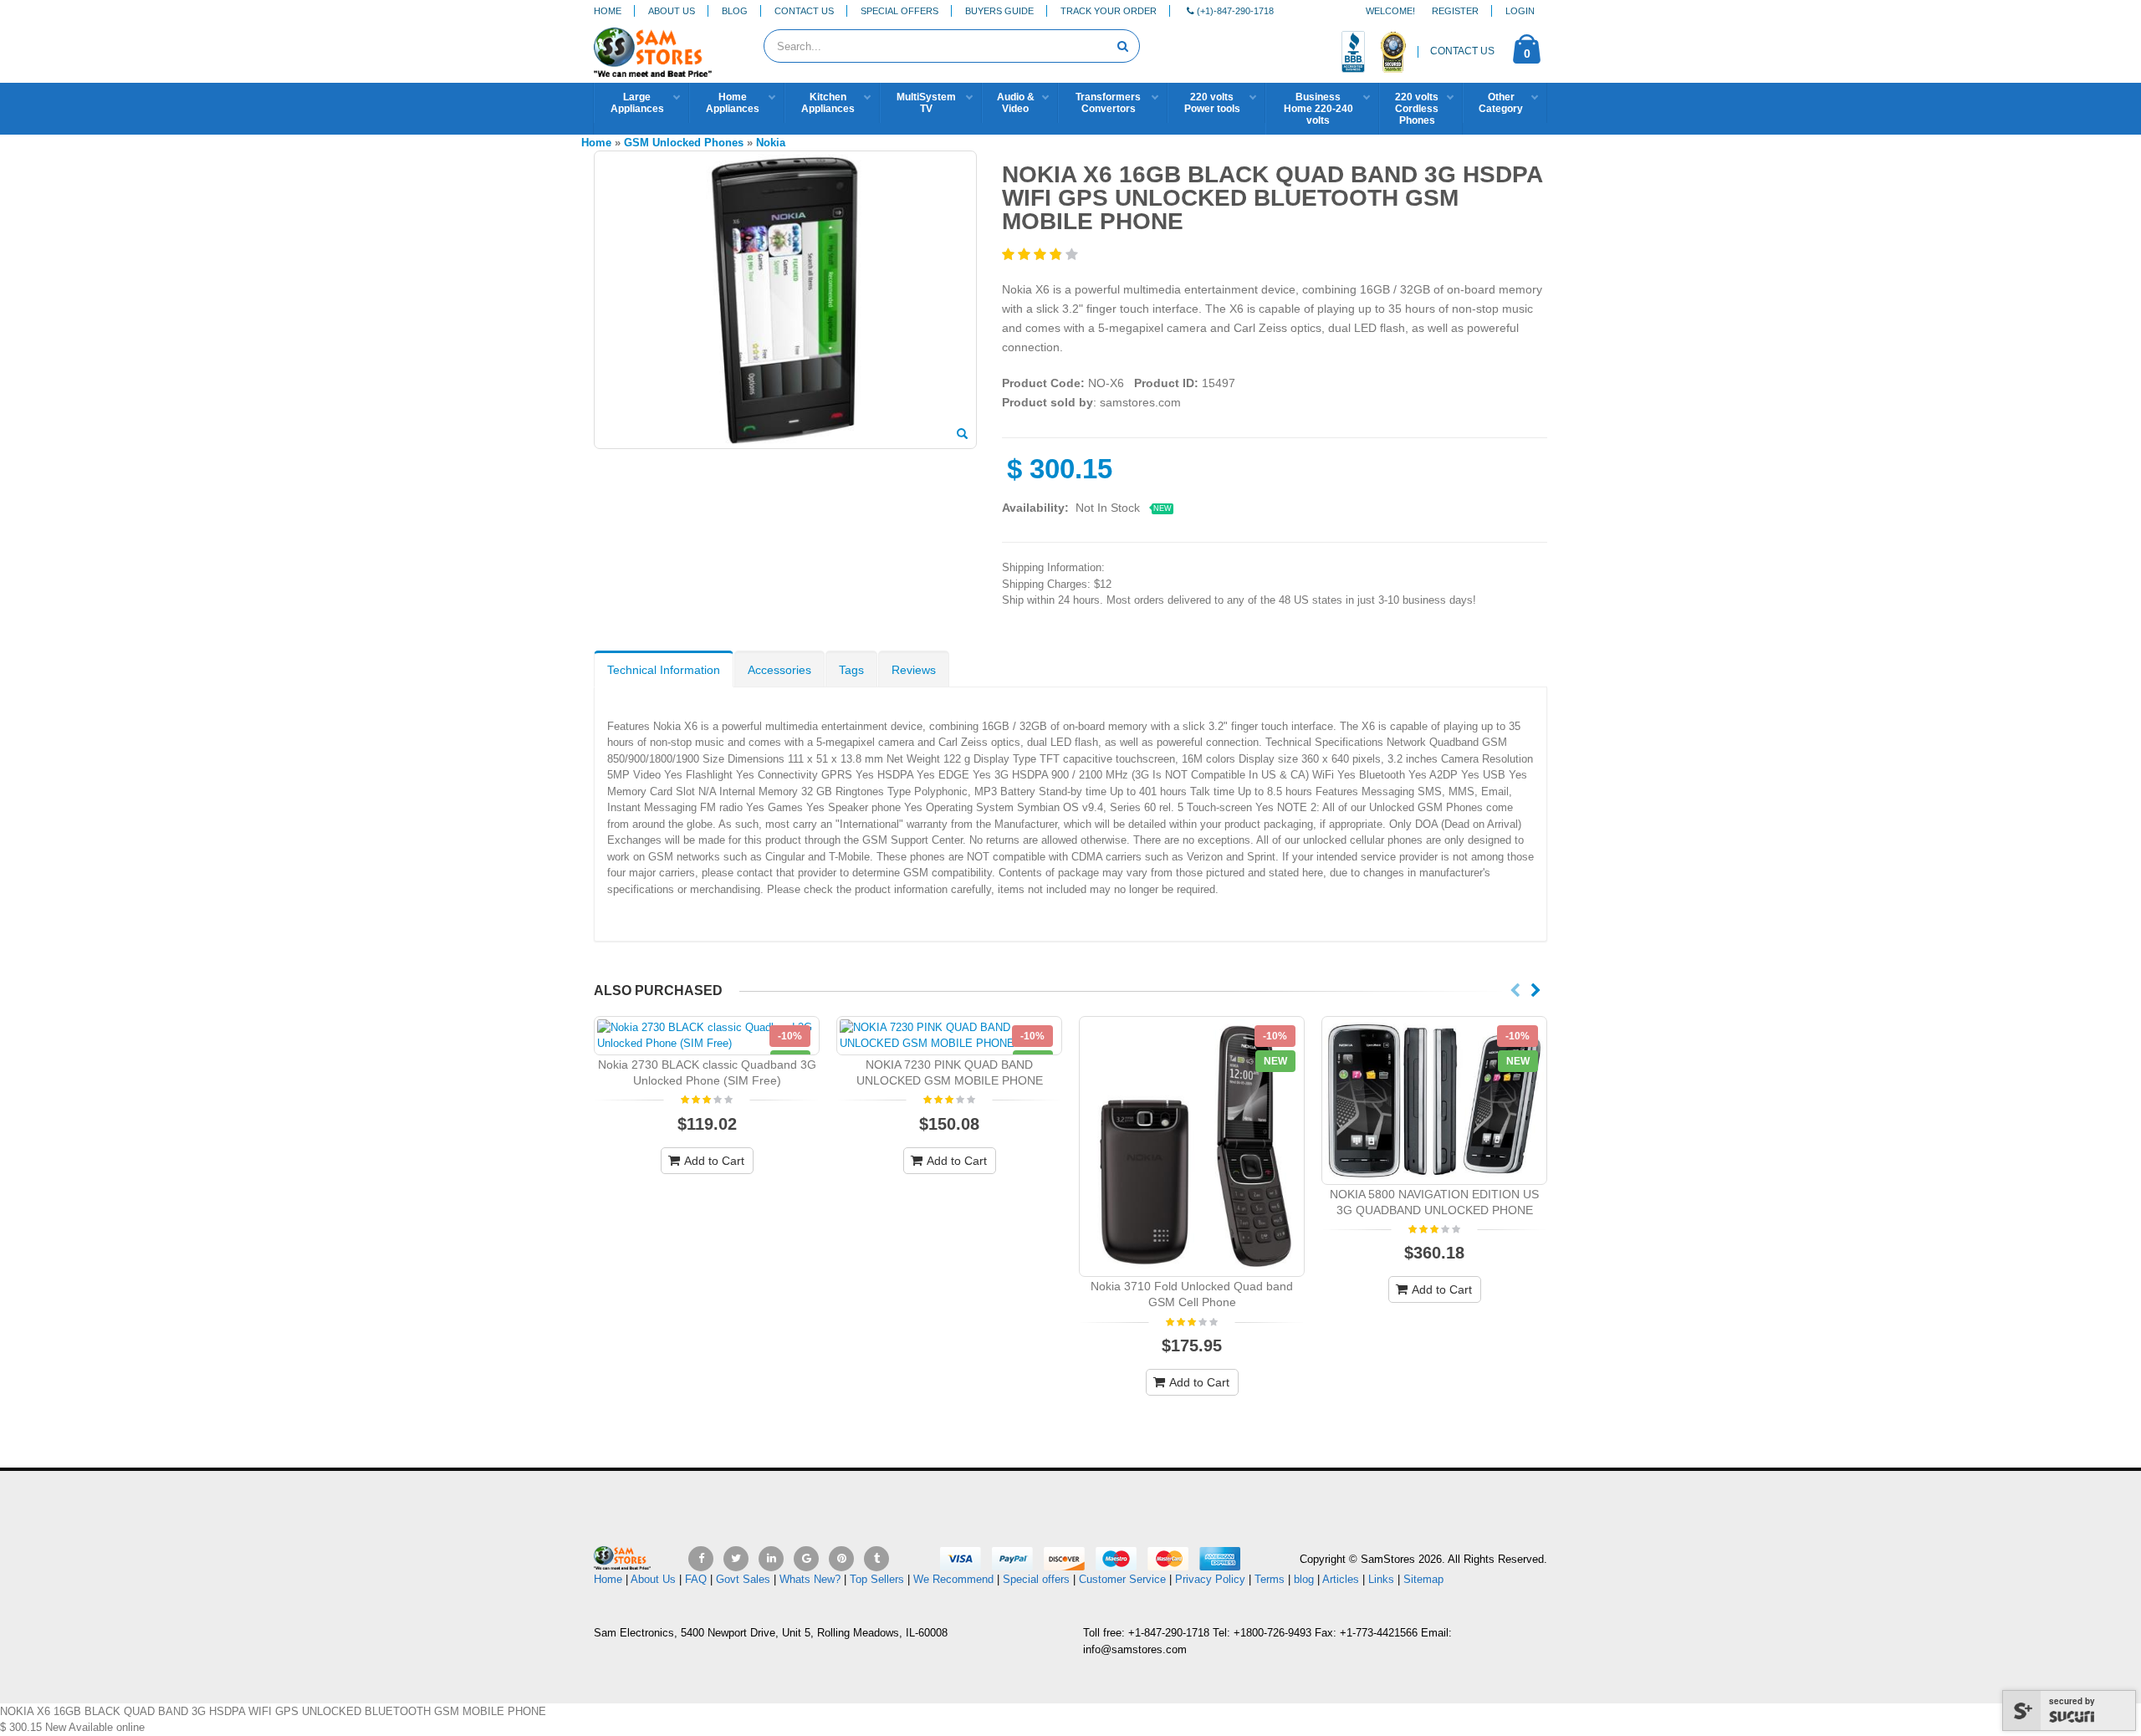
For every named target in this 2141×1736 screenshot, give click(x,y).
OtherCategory (1501, 103)
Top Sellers (877, 1579)
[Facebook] (701, 1559)
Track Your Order (1109, 11)
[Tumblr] (876, 1559)
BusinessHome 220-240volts (1318, 109)
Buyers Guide (999, 11)
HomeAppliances (733, 103)
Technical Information (664, 670)
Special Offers (899, 11)
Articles (1341, 1579)
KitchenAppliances (828, 103)
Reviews (914, 670)
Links (1381, 1579)
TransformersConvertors (1108, 103)
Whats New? (810, 1579)
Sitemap (1423, 1579)
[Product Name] (707, 1036)
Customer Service (1122, 1579)
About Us (672, 11)
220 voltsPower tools (1212, 103)
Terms (1271, 1579)
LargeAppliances (637, 103)
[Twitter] (736, 1559)
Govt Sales (743, 1579)
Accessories (779, 670)
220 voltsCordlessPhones (1417, 109)
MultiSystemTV (926, 103)
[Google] (806, 1559)
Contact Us (804, 11)
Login (1520, 11)
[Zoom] (962, 435)
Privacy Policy (1210, 1579)
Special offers (1036, 1579)
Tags (851, 670)
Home (608, 11)
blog (1304, 1579)
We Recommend (953, 1579)
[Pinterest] (841, 1559)
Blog (735, 11)
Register (1455, 11)
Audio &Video (1016, 103)
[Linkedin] (771, 1559)
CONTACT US (1462, 51)
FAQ (696, 1579)
